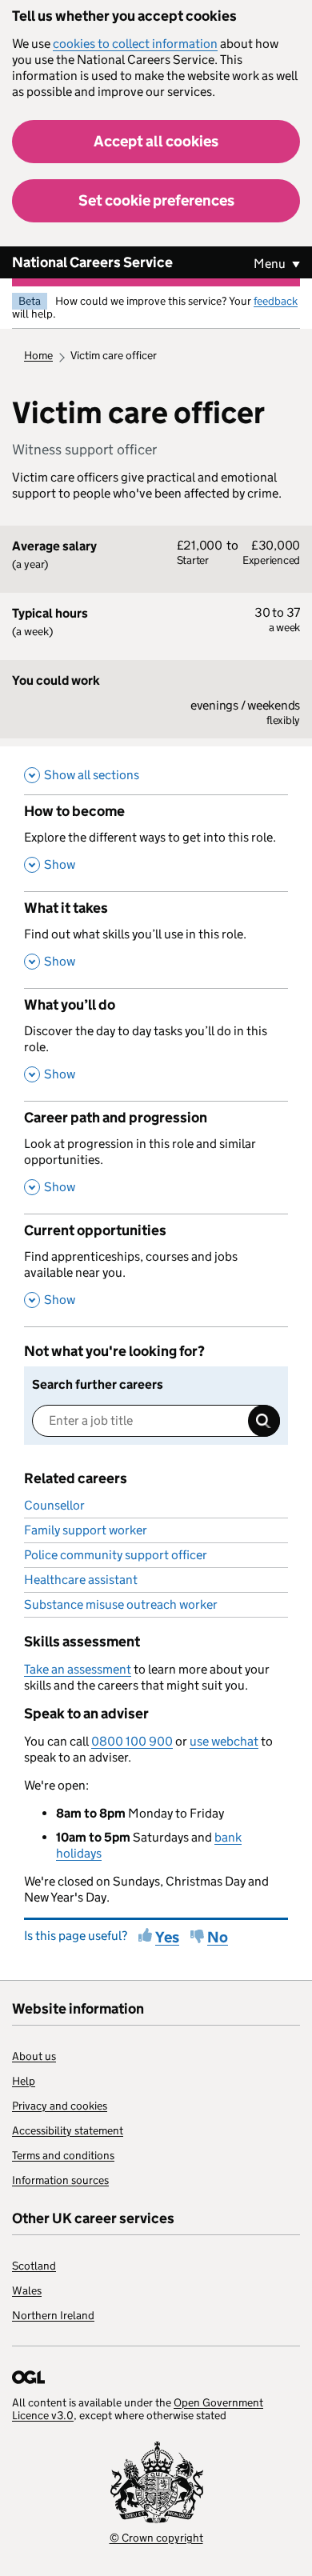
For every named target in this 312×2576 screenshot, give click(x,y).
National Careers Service (92, 262)
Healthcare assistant (81, 1580)
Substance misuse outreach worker (121, 1604)
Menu (271, 264)
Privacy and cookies (60, 2106)
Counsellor (54, 1505)
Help (24, 2081)
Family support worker (86, 1530)
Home (38, 355)
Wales (27, 2290)
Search (264, 1421)
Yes (167, 1937)
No (218, 1937)
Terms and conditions (63, 2155)
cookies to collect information (135, 44)
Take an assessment (78, 1669)
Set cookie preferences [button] (156, 200)
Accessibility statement (68, 2130)
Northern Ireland (53, 2315)
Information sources (60, 2180)
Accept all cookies (156, 141)
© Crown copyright (156, 2538)
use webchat (224, 1741)
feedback (276, 301)
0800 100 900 (132, 1741)
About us (34, 2056)
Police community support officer (116, 1555)
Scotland (34, 2266)
